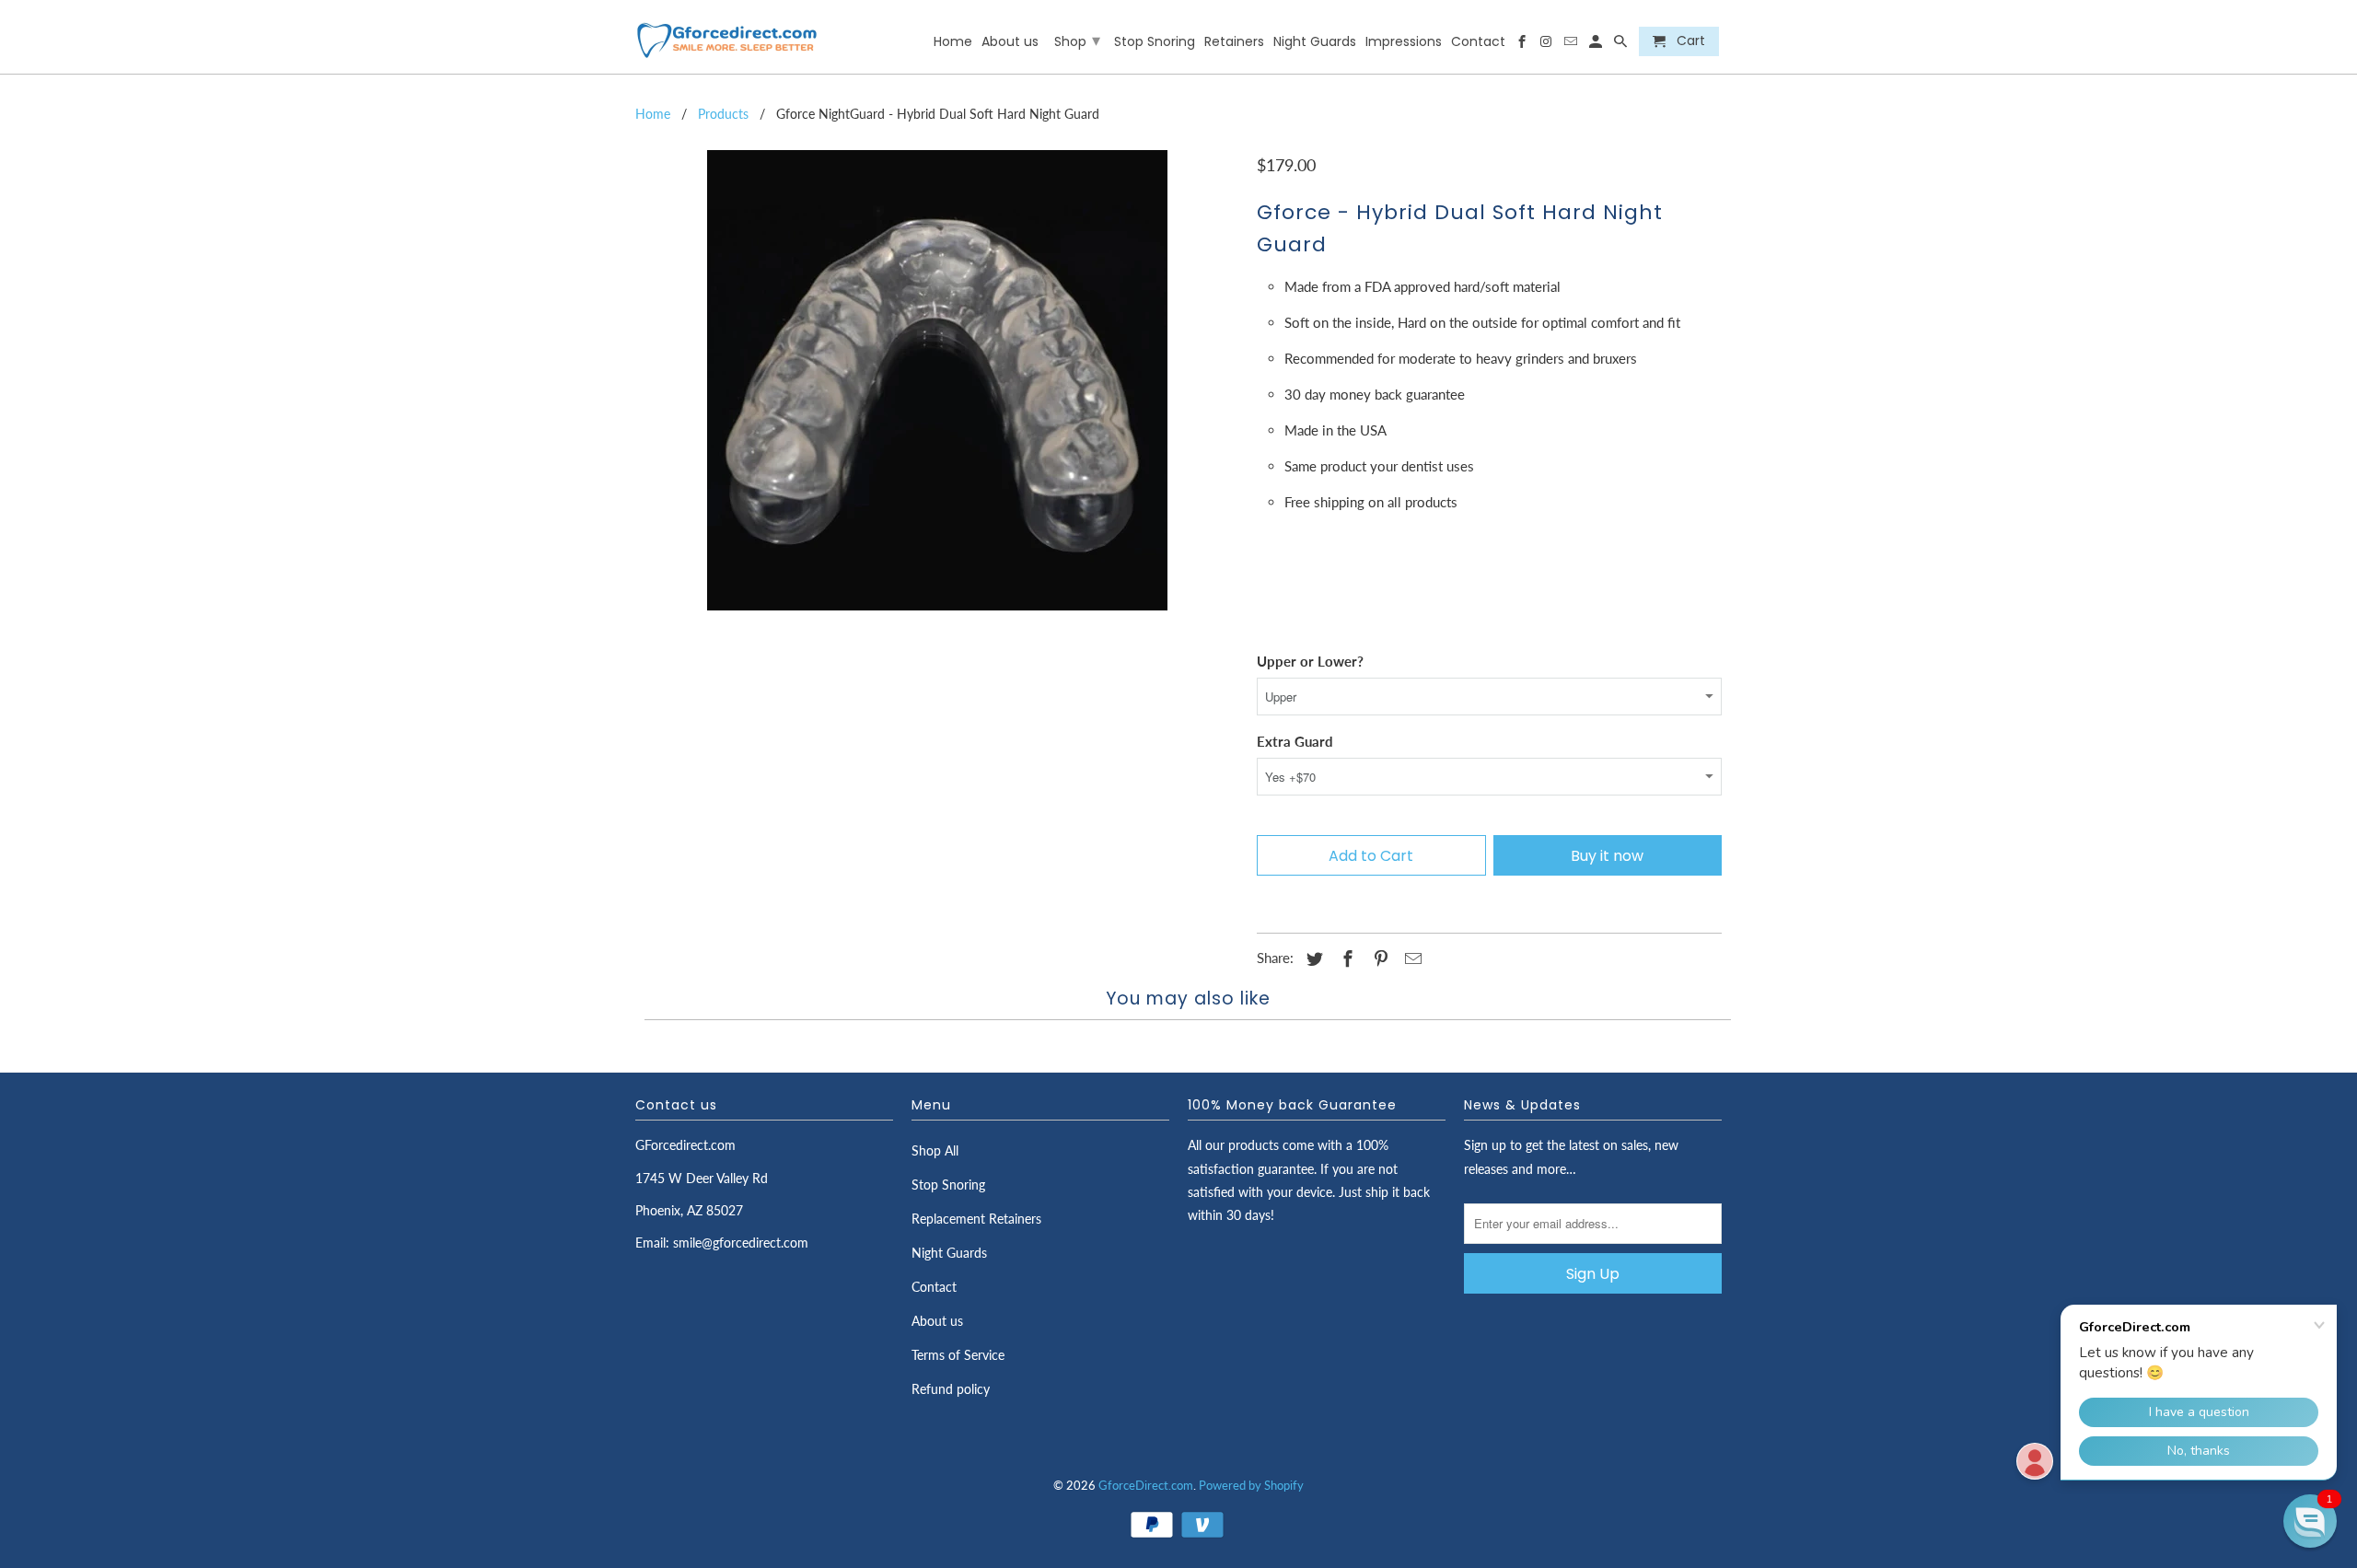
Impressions (1404, 42)
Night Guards (949, 1253)
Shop (1077, 40)
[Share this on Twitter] (1312, 958)
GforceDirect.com (1146, 1485)
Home (653, 114)
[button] (2310, 1521)
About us (937, 1321)
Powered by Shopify (1251, 1485)
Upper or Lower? (1310, 661)
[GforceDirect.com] (727, 37)
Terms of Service (958, 1355)
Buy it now (1607, 856)
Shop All (935, 1150)
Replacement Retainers (976, 1219)
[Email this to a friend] (1411, 958)
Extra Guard (1295, 741)
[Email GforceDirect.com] (1572, 45)
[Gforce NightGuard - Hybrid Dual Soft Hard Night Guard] (937, 380)
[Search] (1622, 45)
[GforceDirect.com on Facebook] (1522, 45)
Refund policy (951, 1389)
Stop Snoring (948, 1185)
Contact (934, 1287)
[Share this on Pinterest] (1378, 958)
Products (723, 114)
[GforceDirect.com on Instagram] (1547, 45)
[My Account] (1597, 45)
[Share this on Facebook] (1345, 958)
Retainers (1234, 42)
